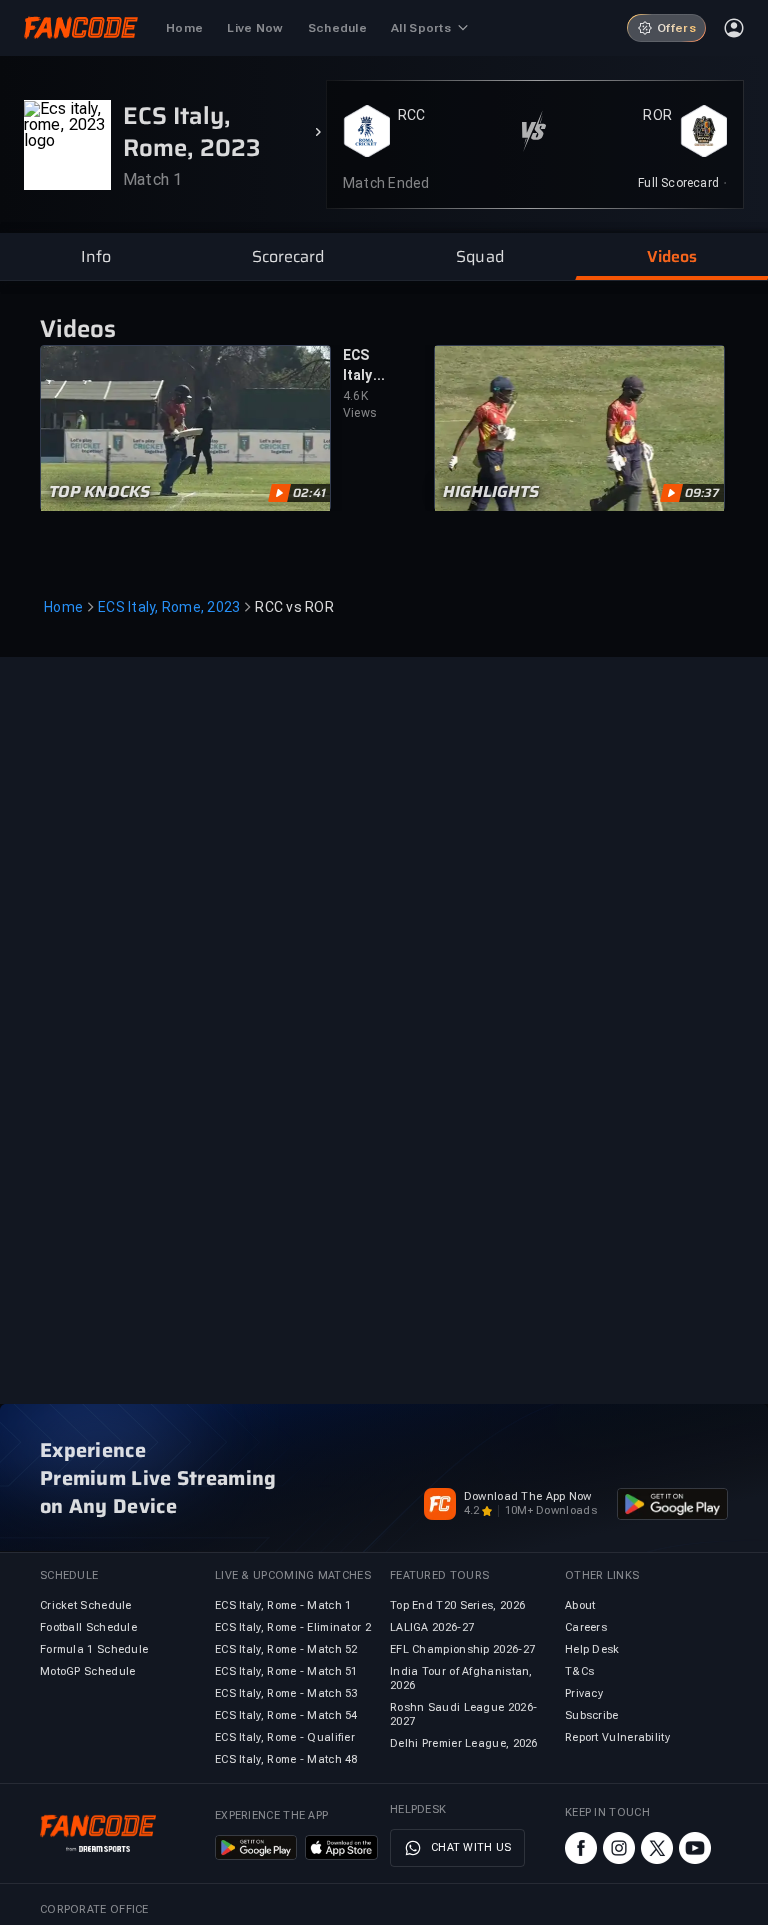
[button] (96, 257)
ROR (657, 115)
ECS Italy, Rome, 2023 (169, 607)
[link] (682, 183)
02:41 (309, 493)
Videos (78, 329)
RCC (412, 115)
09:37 (702, 493)
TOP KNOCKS (99, 492)
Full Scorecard (678, 183)
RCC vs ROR (294, 607)
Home (63, 607)
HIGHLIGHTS (491, 492)
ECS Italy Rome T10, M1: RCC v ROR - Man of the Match (364, 366)
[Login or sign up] (734, 28)
